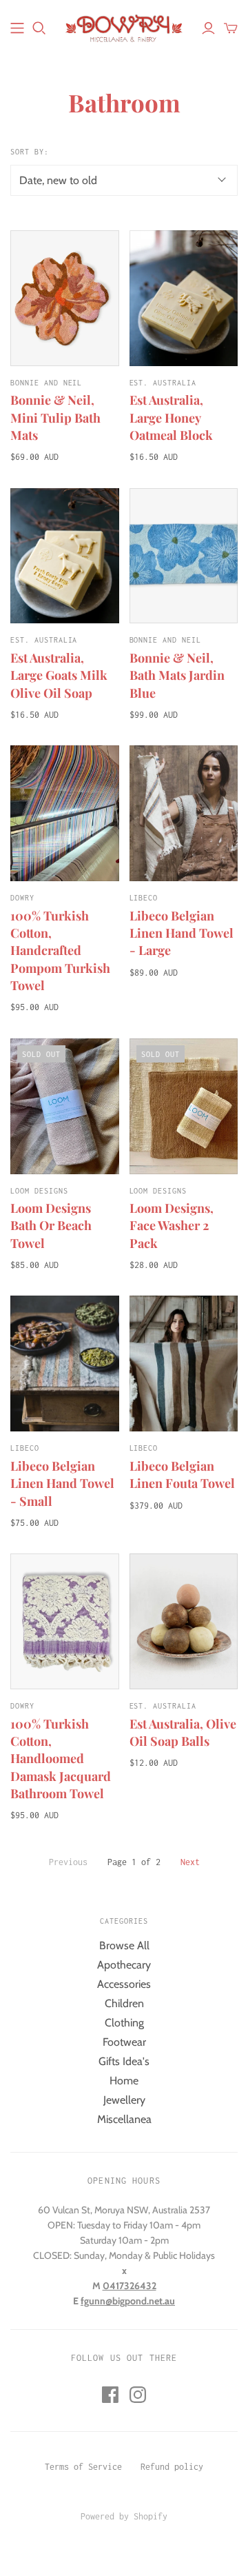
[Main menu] (17, 28)
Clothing (124, 2023)
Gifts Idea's (124, 2061)
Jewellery (124, 2100)
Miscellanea (124, 2119)
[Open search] (39, 28)
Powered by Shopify (124, 2516)
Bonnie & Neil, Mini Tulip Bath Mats (55, 417)
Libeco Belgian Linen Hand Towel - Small (62, 1483)
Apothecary (124, 1965)
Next (190, 1862)
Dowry (22, 898)
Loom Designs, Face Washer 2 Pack (172, 1225)
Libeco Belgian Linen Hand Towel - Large (182, 933)
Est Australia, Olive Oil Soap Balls (183, 1732)
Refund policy (172, 2467)
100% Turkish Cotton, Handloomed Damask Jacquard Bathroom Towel (61, 1759)
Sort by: (30, 152)
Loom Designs (39, 1191)
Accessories (124, 1984)
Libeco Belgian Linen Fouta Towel (182, 1475)
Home (124, 2081)
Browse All (124, 1945)
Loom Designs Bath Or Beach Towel (51, 1225)
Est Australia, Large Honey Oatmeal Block (171, 417)
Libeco (144, 898)
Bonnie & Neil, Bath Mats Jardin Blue (177, 675)
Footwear (124, 2042)
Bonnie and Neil (46, 383)
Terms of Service (83, 2467)
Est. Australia (163, 383)
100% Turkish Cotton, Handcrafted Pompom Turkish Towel (60, 950)
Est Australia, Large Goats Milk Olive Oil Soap (59, 675)
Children (124, 2003)
